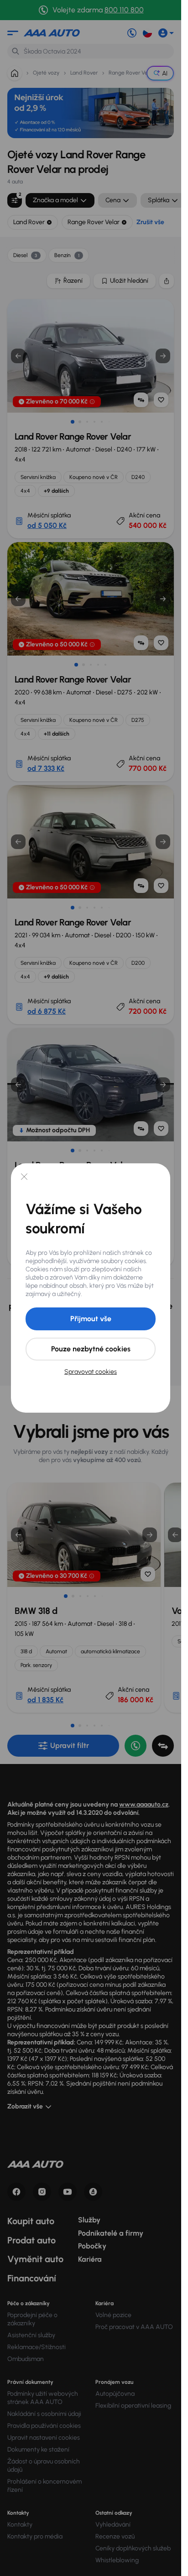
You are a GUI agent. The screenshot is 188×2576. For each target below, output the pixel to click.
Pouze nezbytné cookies (91, 1349)
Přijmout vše (91, 1319)
